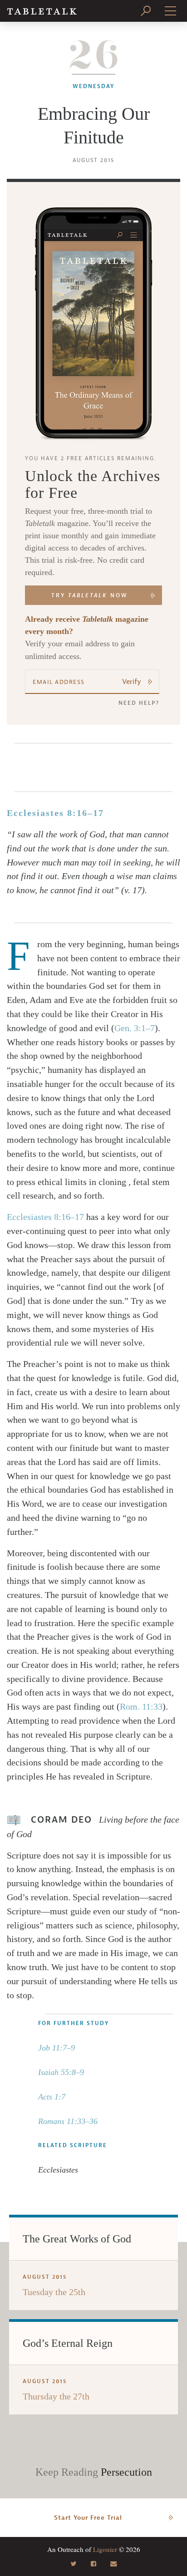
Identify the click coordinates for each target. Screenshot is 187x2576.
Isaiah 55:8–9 (61, 2072)
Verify (132, 682)
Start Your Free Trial (88, 2518)
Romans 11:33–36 (68, 2121)
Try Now (90, 595)
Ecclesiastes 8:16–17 (55, 813)
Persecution (126, 2472)
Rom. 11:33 (141, 1706)
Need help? (139, 703)
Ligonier (105, 2549)
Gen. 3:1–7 (135, 1028)
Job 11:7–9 (57, 2048)
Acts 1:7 (52, 2097)
